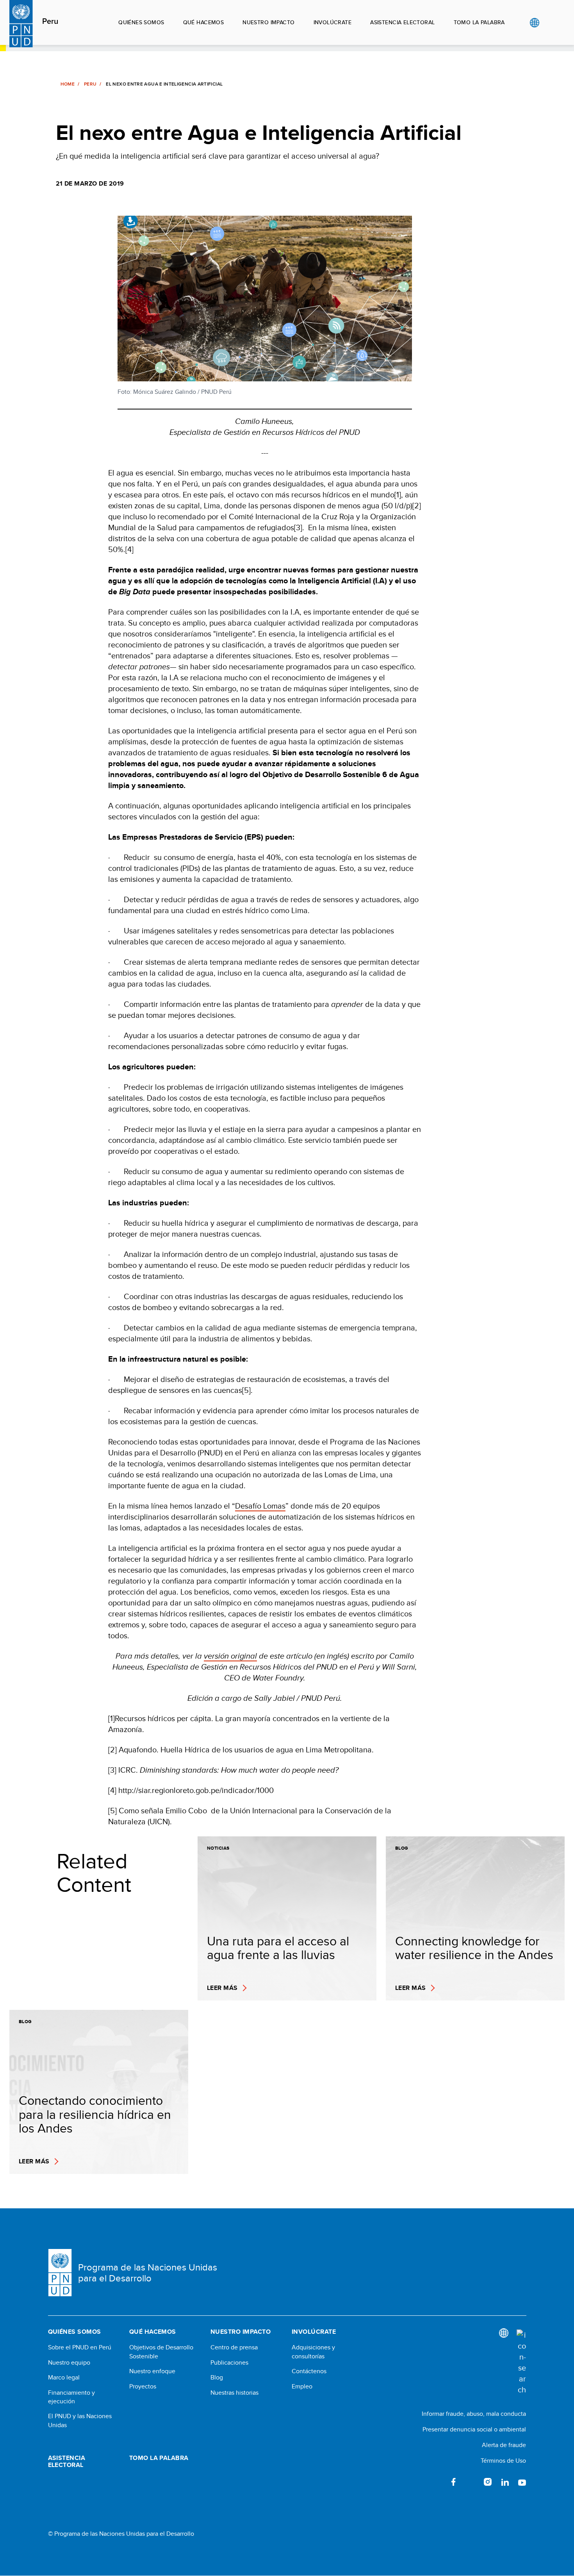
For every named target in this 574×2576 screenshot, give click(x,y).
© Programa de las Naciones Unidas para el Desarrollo (121, 2534)
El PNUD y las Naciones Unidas (80, 2420)
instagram (488, 2482)
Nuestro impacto (268, 22)
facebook (453, 2482)
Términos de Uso (503, 2461)
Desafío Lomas (260, 1506)
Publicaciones (229, 2363)
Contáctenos (309, 2371)
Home (68, 84)
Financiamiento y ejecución (71, 2397)
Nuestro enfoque (152, 2371)
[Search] (521, 2362)
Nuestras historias (234, 2393)
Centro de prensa (234, 2347)
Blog (217, 2378)
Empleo (302, 2387)
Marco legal (64, 2378)
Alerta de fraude (504, 2445)
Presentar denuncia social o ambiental (474, 2429)
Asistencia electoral (402, 22)
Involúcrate (333, 22)
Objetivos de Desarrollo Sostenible (161, 2352)
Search (550, 23)
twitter (471, 2482)
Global (534, 23)
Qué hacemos (204, 22)
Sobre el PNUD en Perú (80, 2347)
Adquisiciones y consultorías (313, 2352)
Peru (50, 21)
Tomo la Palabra (479, 22)
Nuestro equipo (69, 2363)
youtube (522, 2482)
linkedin (505, 2482)
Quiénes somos (141, 22)
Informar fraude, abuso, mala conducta (474, 2414)
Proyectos (143, 2387)
